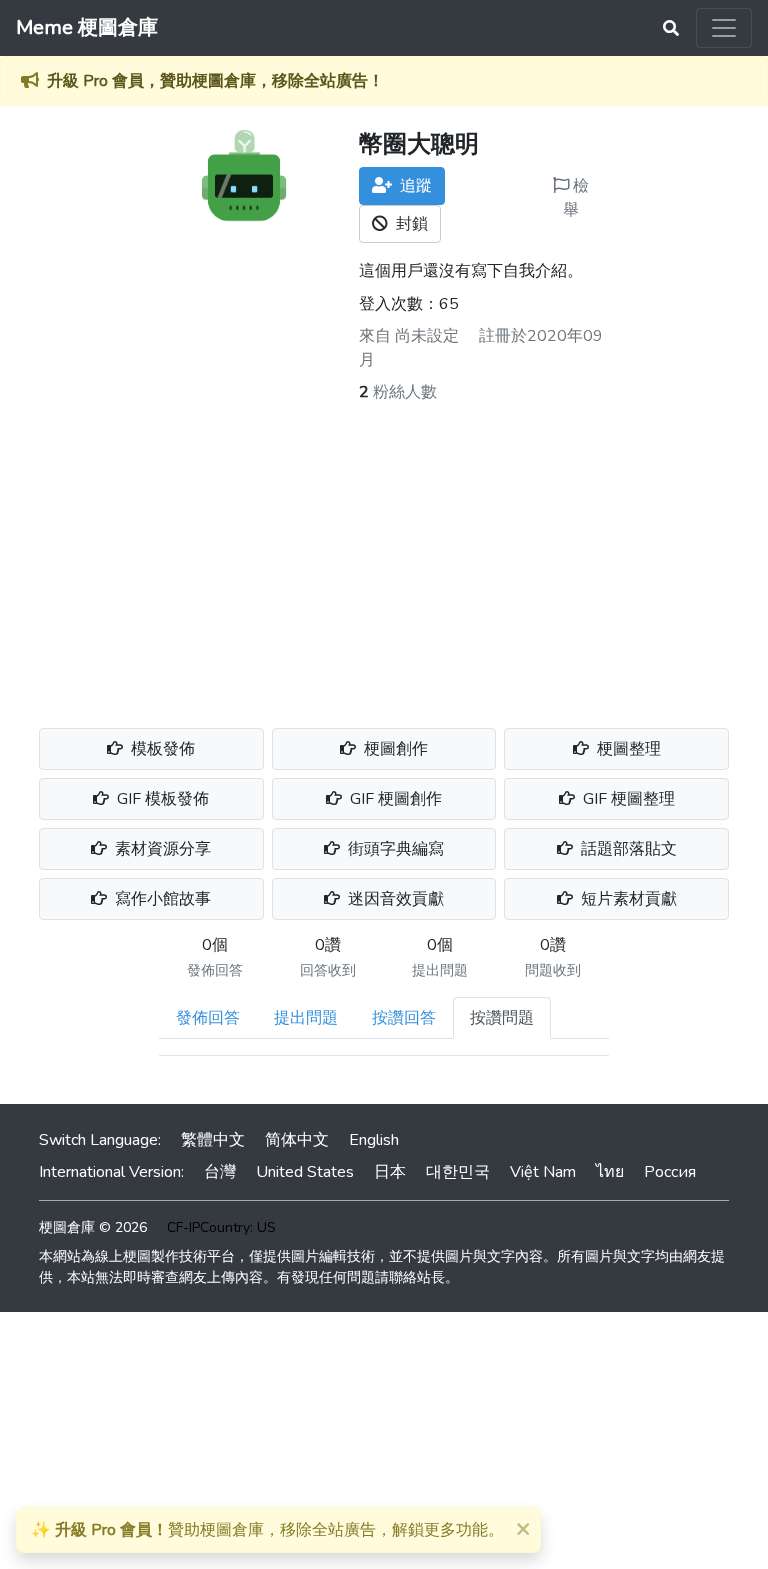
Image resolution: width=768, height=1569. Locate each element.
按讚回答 (404, 1018)
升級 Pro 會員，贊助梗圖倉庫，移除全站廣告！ (215, 81)
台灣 (220, 1172)
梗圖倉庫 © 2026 (93, 1227)
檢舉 (576, 198)
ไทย (610, 1172)
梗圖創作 (394, 749)
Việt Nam (543, 1172)
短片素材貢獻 (627, 899)
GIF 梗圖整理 (627, 799)
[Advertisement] (384, 554)
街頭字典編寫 (394, 849)
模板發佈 (161, 749)
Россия (670, 1172)
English (374, 1140)
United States (305, 1172)
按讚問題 (502, 1018)
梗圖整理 (627, 749)
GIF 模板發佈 (161, 799)
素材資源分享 (161, 849)
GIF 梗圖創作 (394, 799)
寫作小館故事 (161, 899)
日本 (390, 1172)
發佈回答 (208, 1018)
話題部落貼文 (627, 849)
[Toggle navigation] (724, 28)
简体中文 (297, 1140)
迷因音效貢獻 (394, 899)
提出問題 (306, 1018)
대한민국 (458, 1172)
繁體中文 (213, 1140)
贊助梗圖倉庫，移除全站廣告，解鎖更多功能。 (267, 1530)
